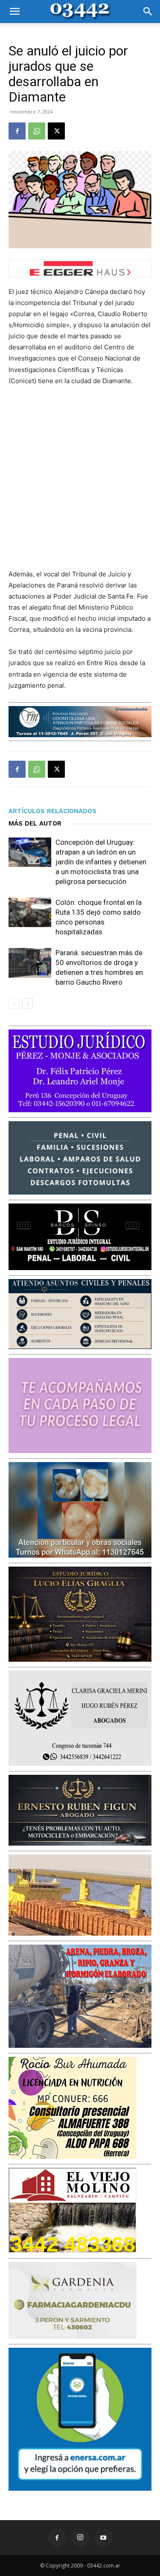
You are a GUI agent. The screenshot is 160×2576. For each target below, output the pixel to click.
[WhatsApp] (37, 131)
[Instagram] (80, 2538)
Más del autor (35, 823)
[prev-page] (14, 1004)
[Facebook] (17, 131)
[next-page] (28, 1004)
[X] (56, 131)
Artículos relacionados (52, 811)
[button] (15, 12)
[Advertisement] (80, 478)
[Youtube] (103, 2538)
